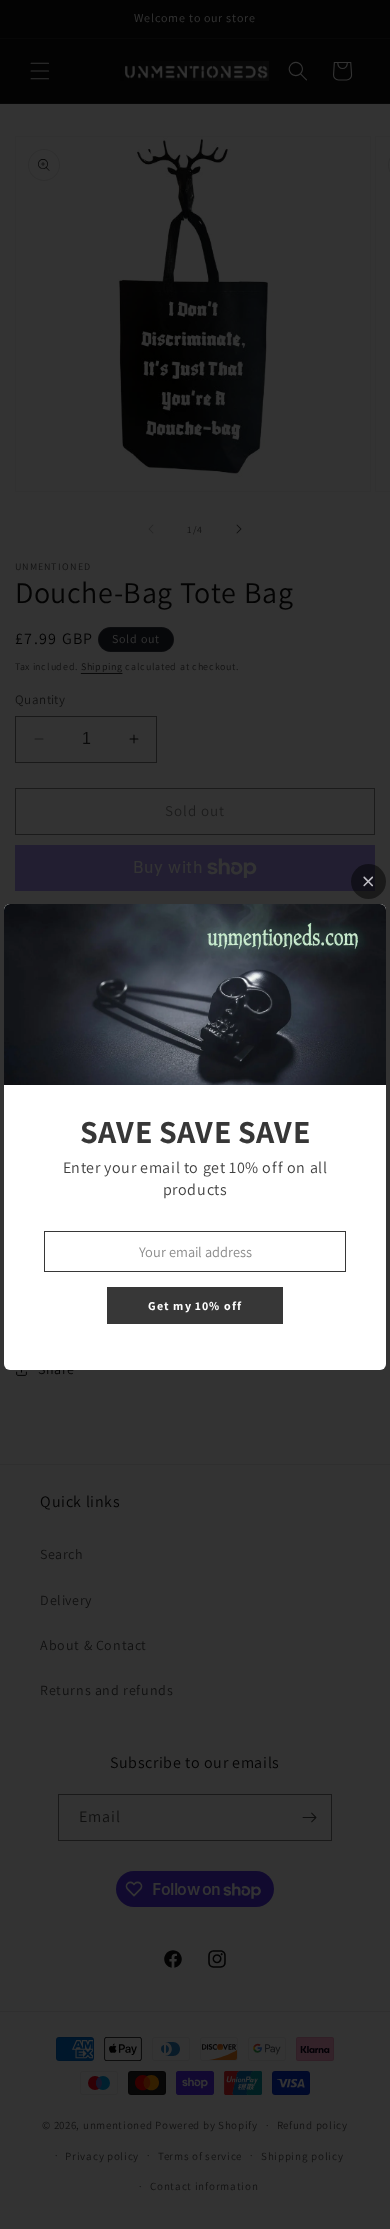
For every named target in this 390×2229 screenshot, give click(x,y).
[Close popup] (368, 881)
